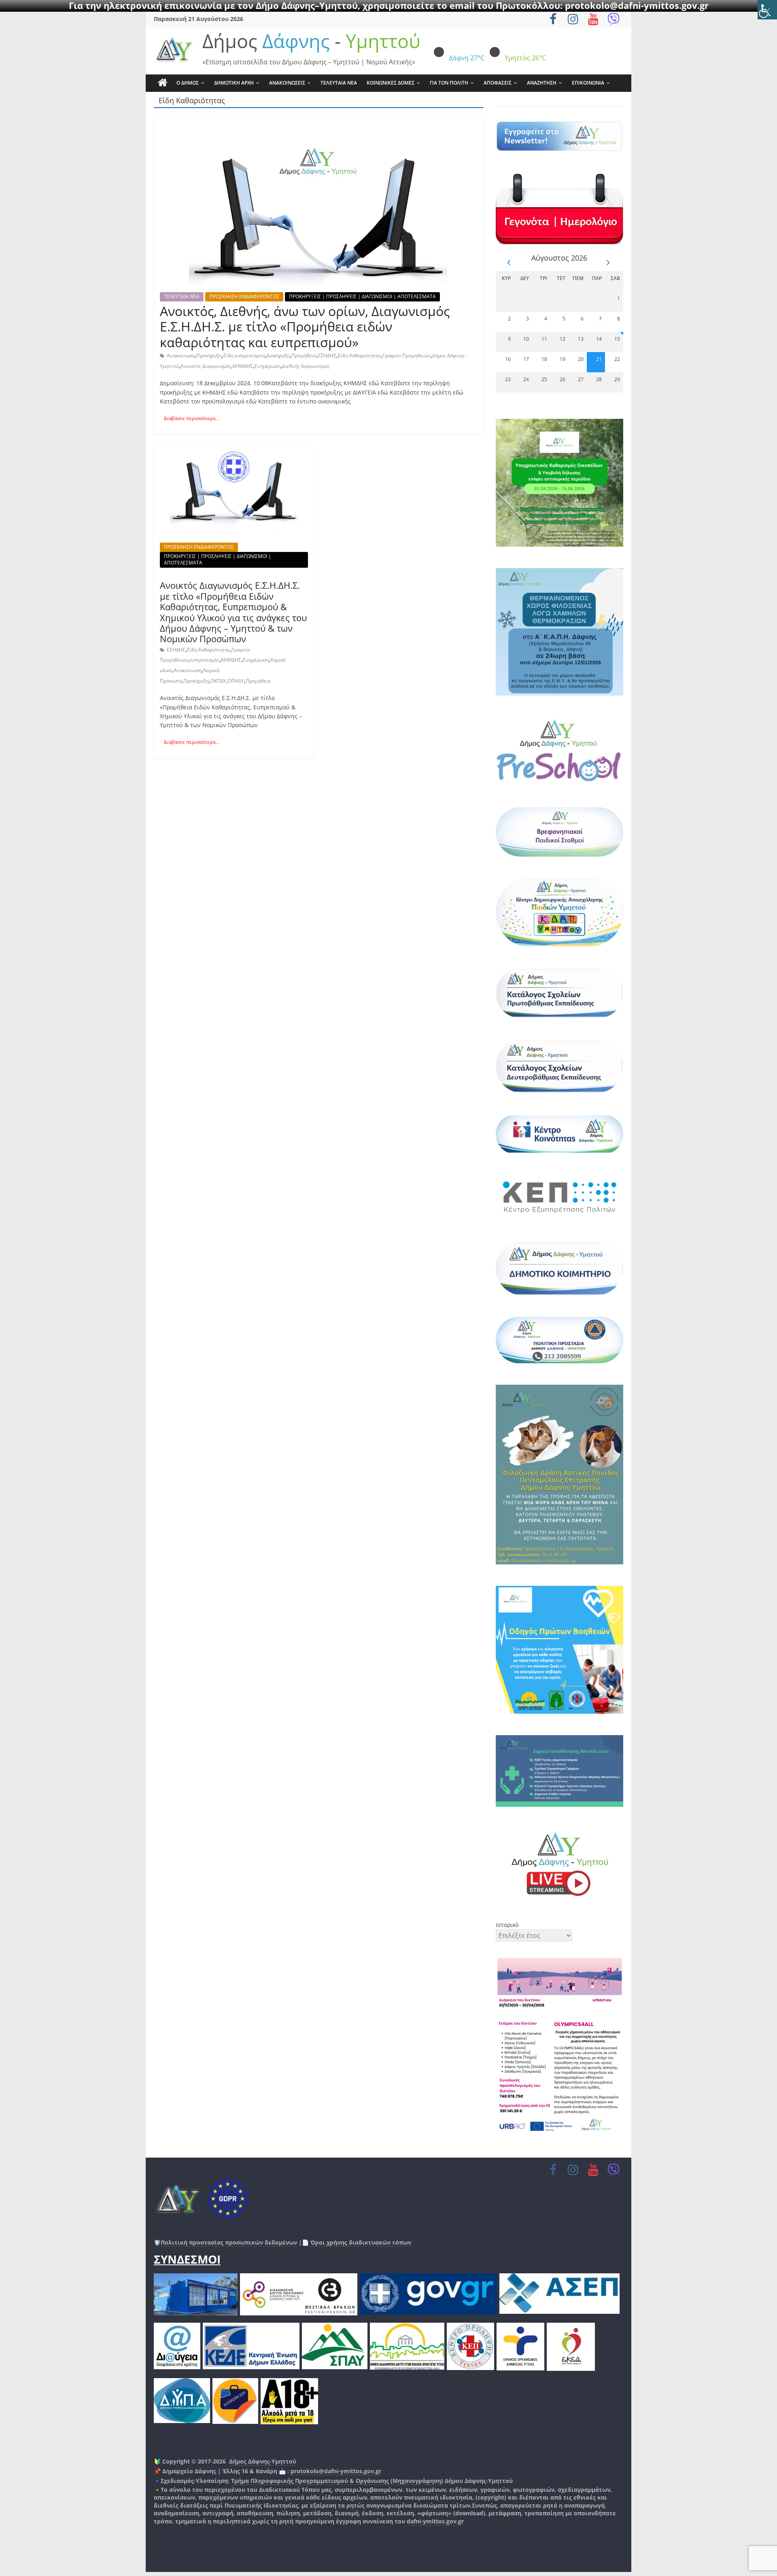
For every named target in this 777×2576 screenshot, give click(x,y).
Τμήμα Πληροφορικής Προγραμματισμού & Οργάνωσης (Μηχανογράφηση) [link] (337, 2481)
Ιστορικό (507, 1925)
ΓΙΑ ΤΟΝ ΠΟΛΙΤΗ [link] (449, 83)
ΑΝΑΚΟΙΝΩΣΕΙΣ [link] (287, 83)
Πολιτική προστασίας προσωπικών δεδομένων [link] (229, 2242)
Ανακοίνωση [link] (181, 355)
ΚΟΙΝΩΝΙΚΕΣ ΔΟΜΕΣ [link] (391, 83)
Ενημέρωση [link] (267, 366)
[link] (767, 10)
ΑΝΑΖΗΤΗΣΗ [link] (542, 83)
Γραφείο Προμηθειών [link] (407, 355)
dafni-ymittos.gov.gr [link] (435, 2521)
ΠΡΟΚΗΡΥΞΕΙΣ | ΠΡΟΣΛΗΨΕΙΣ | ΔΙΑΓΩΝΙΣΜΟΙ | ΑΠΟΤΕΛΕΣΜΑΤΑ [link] (362, 296)
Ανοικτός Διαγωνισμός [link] (206, 366)
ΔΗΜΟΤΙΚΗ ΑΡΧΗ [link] (234, 83)
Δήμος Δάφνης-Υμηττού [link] (263, 2461)
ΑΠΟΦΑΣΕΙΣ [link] (498, 83)
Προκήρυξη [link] (209, 355)
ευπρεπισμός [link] (205, 660)
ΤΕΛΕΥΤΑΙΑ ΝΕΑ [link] (339, 83)
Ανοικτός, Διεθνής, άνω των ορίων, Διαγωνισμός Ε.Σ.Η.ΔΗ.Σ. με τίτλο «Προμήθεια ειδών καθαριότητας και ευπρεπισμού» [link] (305, 327)
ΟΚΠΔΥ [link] (218, 681)
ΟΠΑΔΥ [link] (236, 681)
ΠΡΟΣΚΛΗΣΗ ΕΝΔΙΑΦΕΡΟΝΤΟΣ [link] (244, 296)
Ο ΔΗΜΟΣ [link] (188, 83)
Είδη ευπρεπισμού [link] (244, 355)
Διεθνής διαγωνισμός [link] (306, 366)
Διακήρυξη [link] (278, 355)
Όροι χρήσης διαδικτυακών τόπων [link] (360, 2242)
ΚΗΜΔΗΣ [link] (243, 366)
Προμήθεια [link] (304, 355)
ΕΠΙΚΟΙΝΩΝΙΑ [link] (588, 83)
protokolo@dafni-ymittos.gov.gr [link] (336, 2471)
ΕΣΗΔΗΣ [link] (327, 355)
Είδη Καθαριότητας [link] (359, 355)
